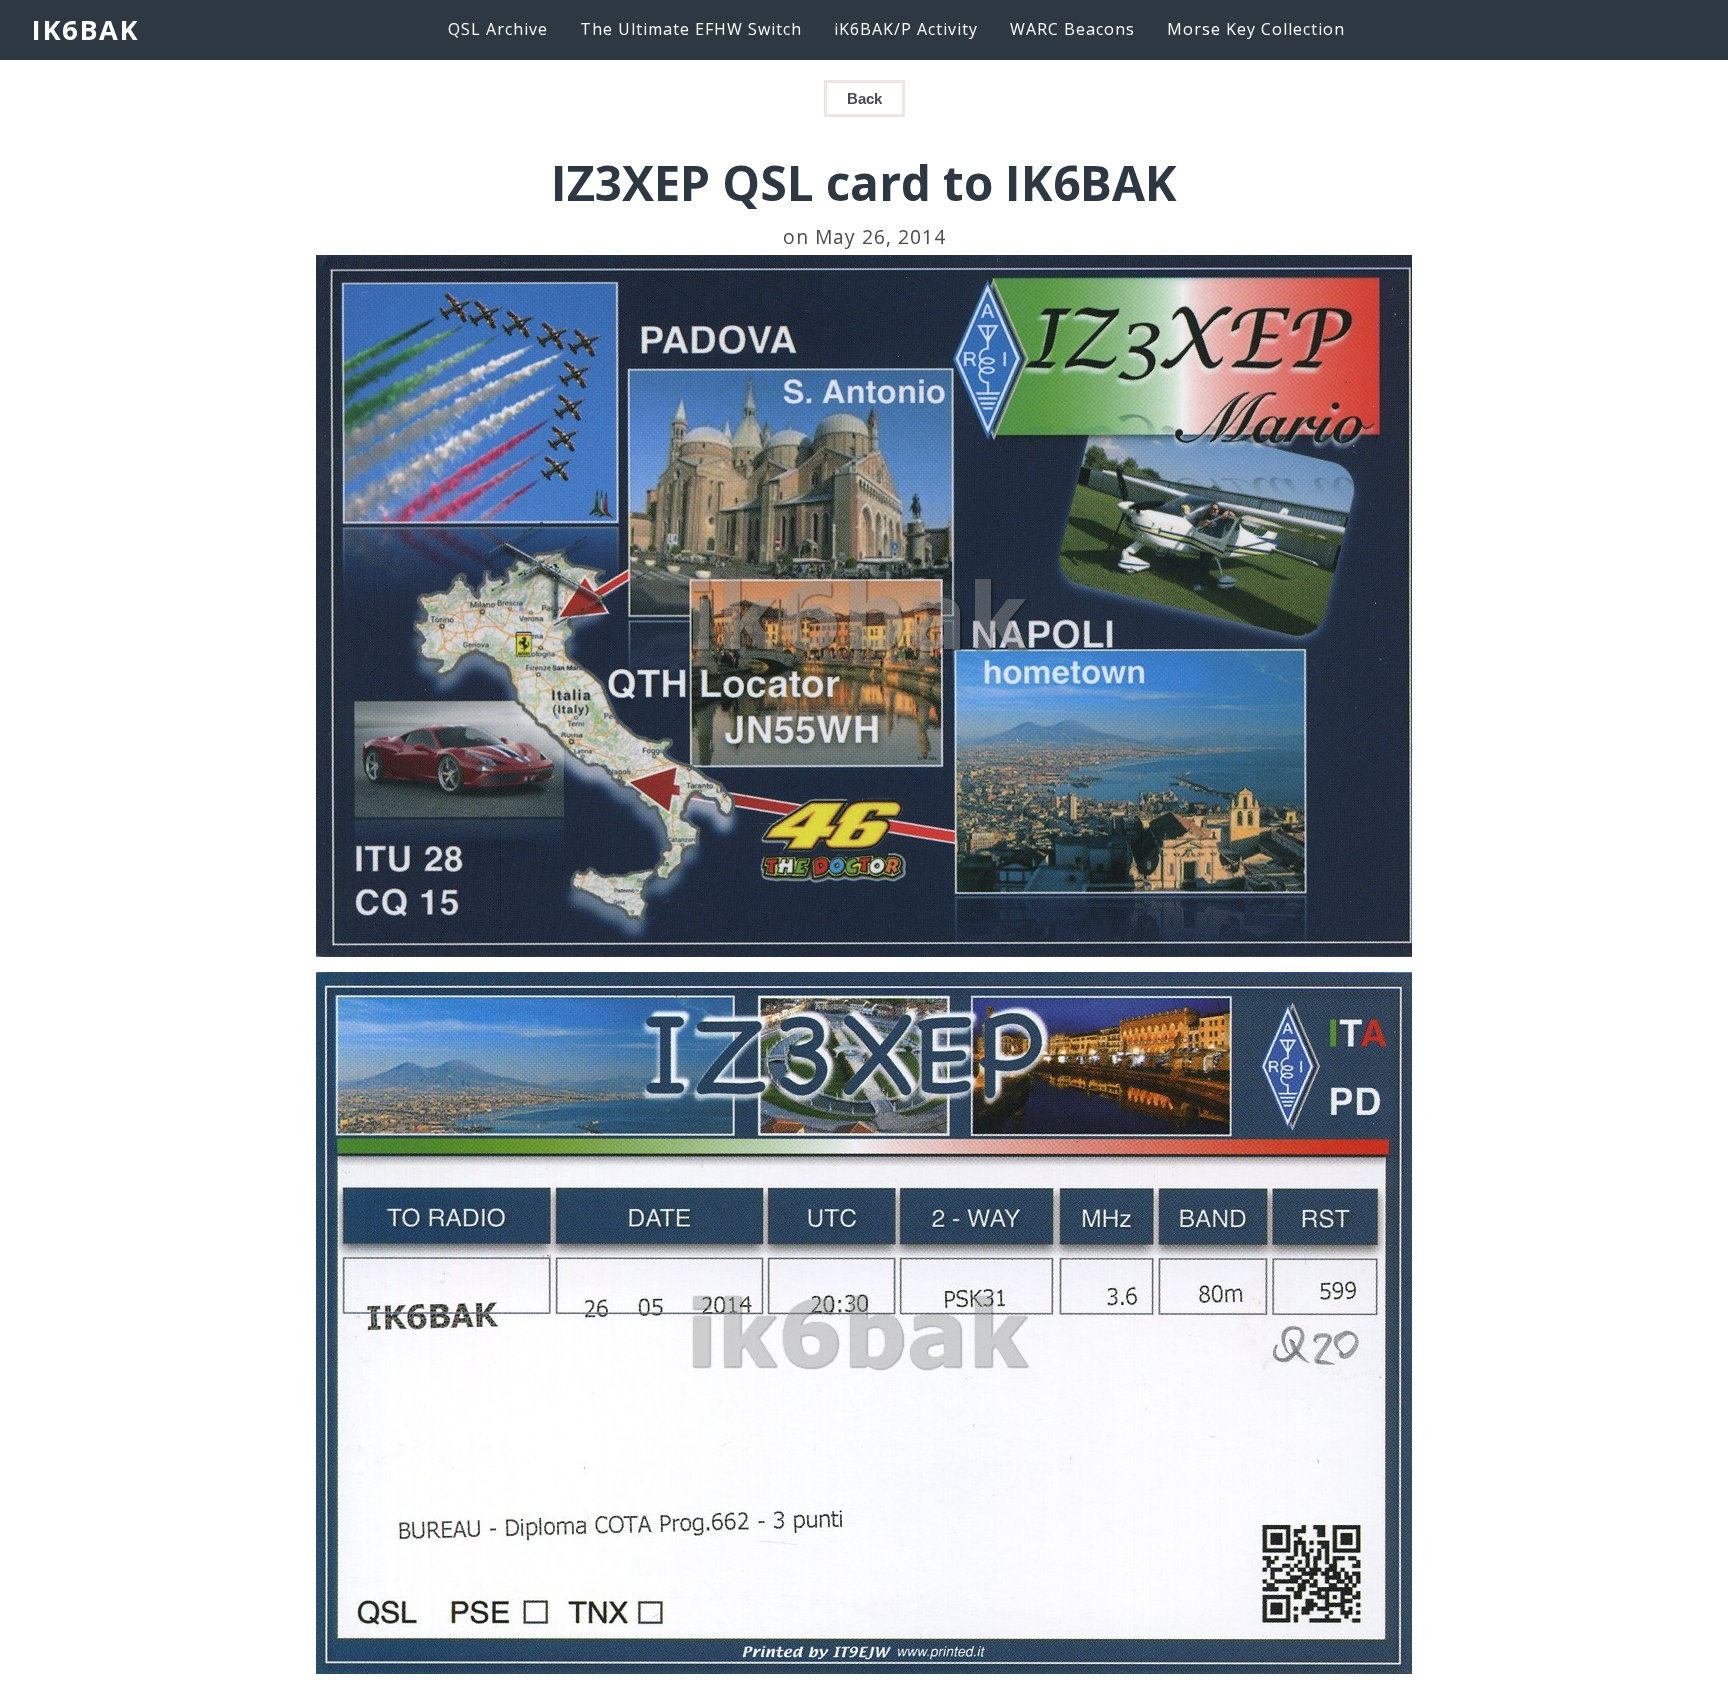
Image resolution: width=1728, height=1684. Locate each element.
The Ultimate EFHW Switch (691, 29)
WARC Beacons (1072, 29)
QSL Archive (498, 29)
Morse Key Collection (1256, 29)
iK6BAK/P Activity (906, 29)
